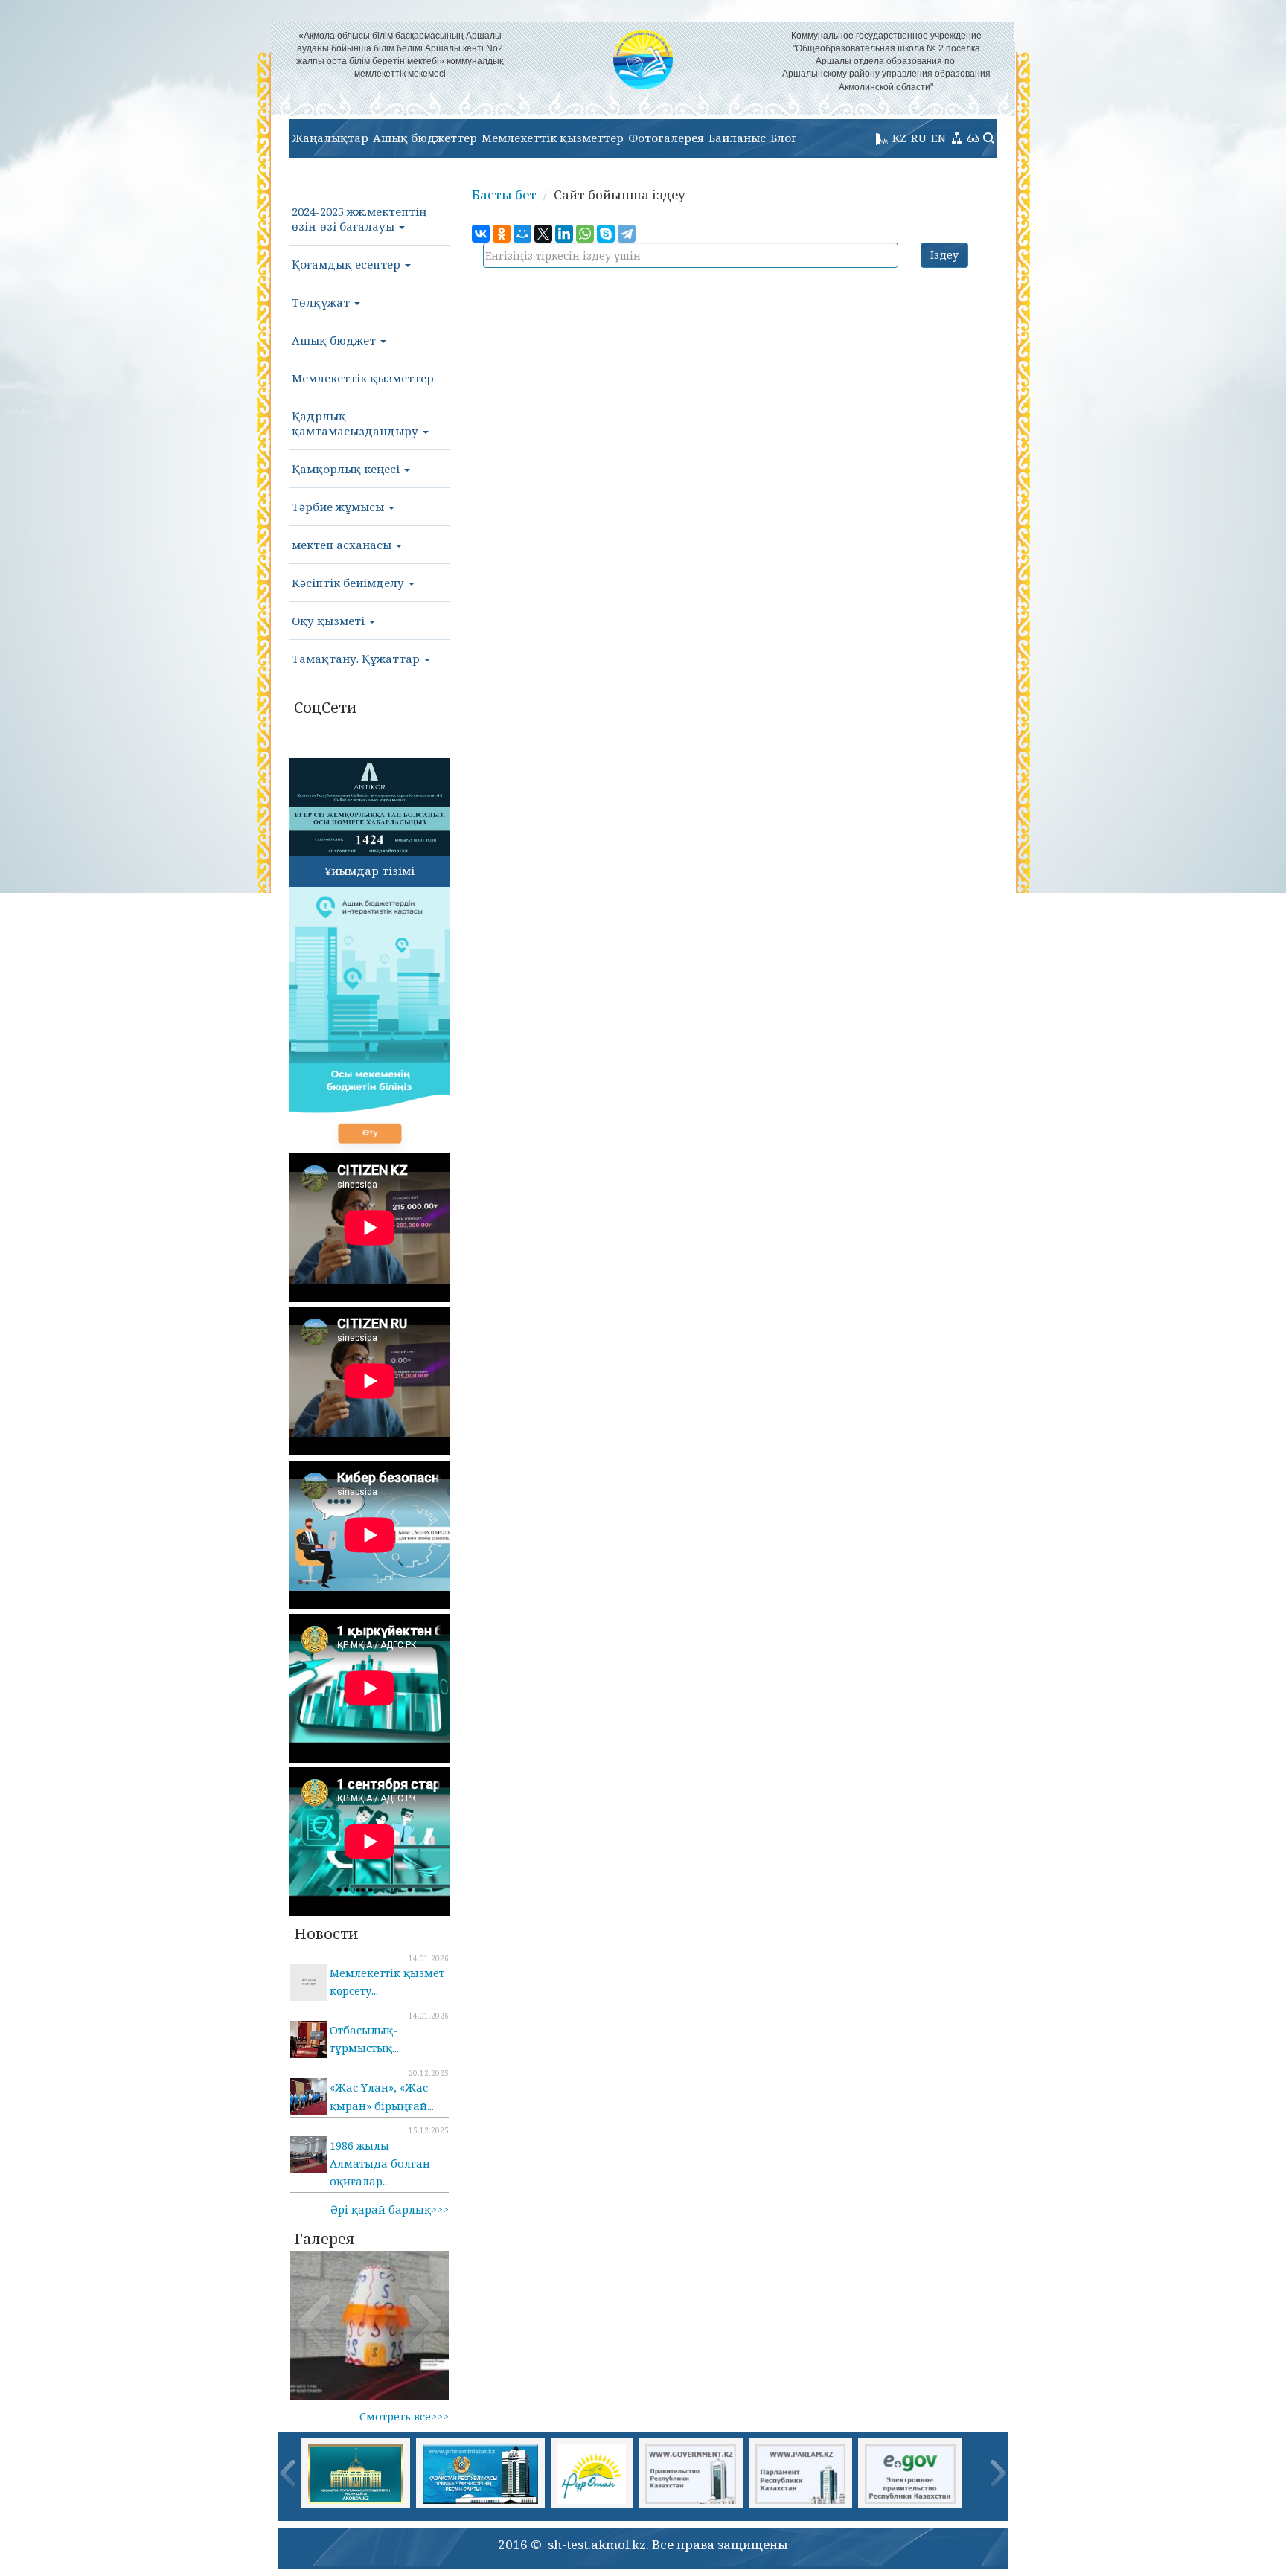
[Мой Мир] (522, 234)
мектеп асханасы (343, 545)
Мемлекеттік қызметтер (553, 138)
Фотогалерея (666, 138)
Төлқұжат (322, 302)
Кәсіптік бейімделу (349, 583)
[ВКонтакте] (481, 234)
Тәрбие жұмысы (339, 507)
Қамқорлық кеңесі (347, 469)
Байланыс (737, 138)
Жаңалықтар (330, 138)
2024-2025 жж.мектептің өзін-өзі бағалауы (359, 219)
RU (919, 138)
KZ (899, 138)
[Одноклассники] (502, 234)
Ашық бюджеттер (425, 138)
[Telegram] (627, 234)
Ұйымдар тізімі (370, 871)
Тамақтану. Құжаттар (357, 659)
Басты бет (504, 195)
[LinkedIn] (564, 234)
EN (938, 138)
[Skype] (606, 234)
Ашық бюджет (335, 340)
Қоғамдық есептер (348, 264)
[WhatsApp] (585, 234)
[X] (543, 234)
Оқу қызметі (330, 621)
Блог (784, 138)
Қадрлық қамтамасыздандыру (356, 423)
